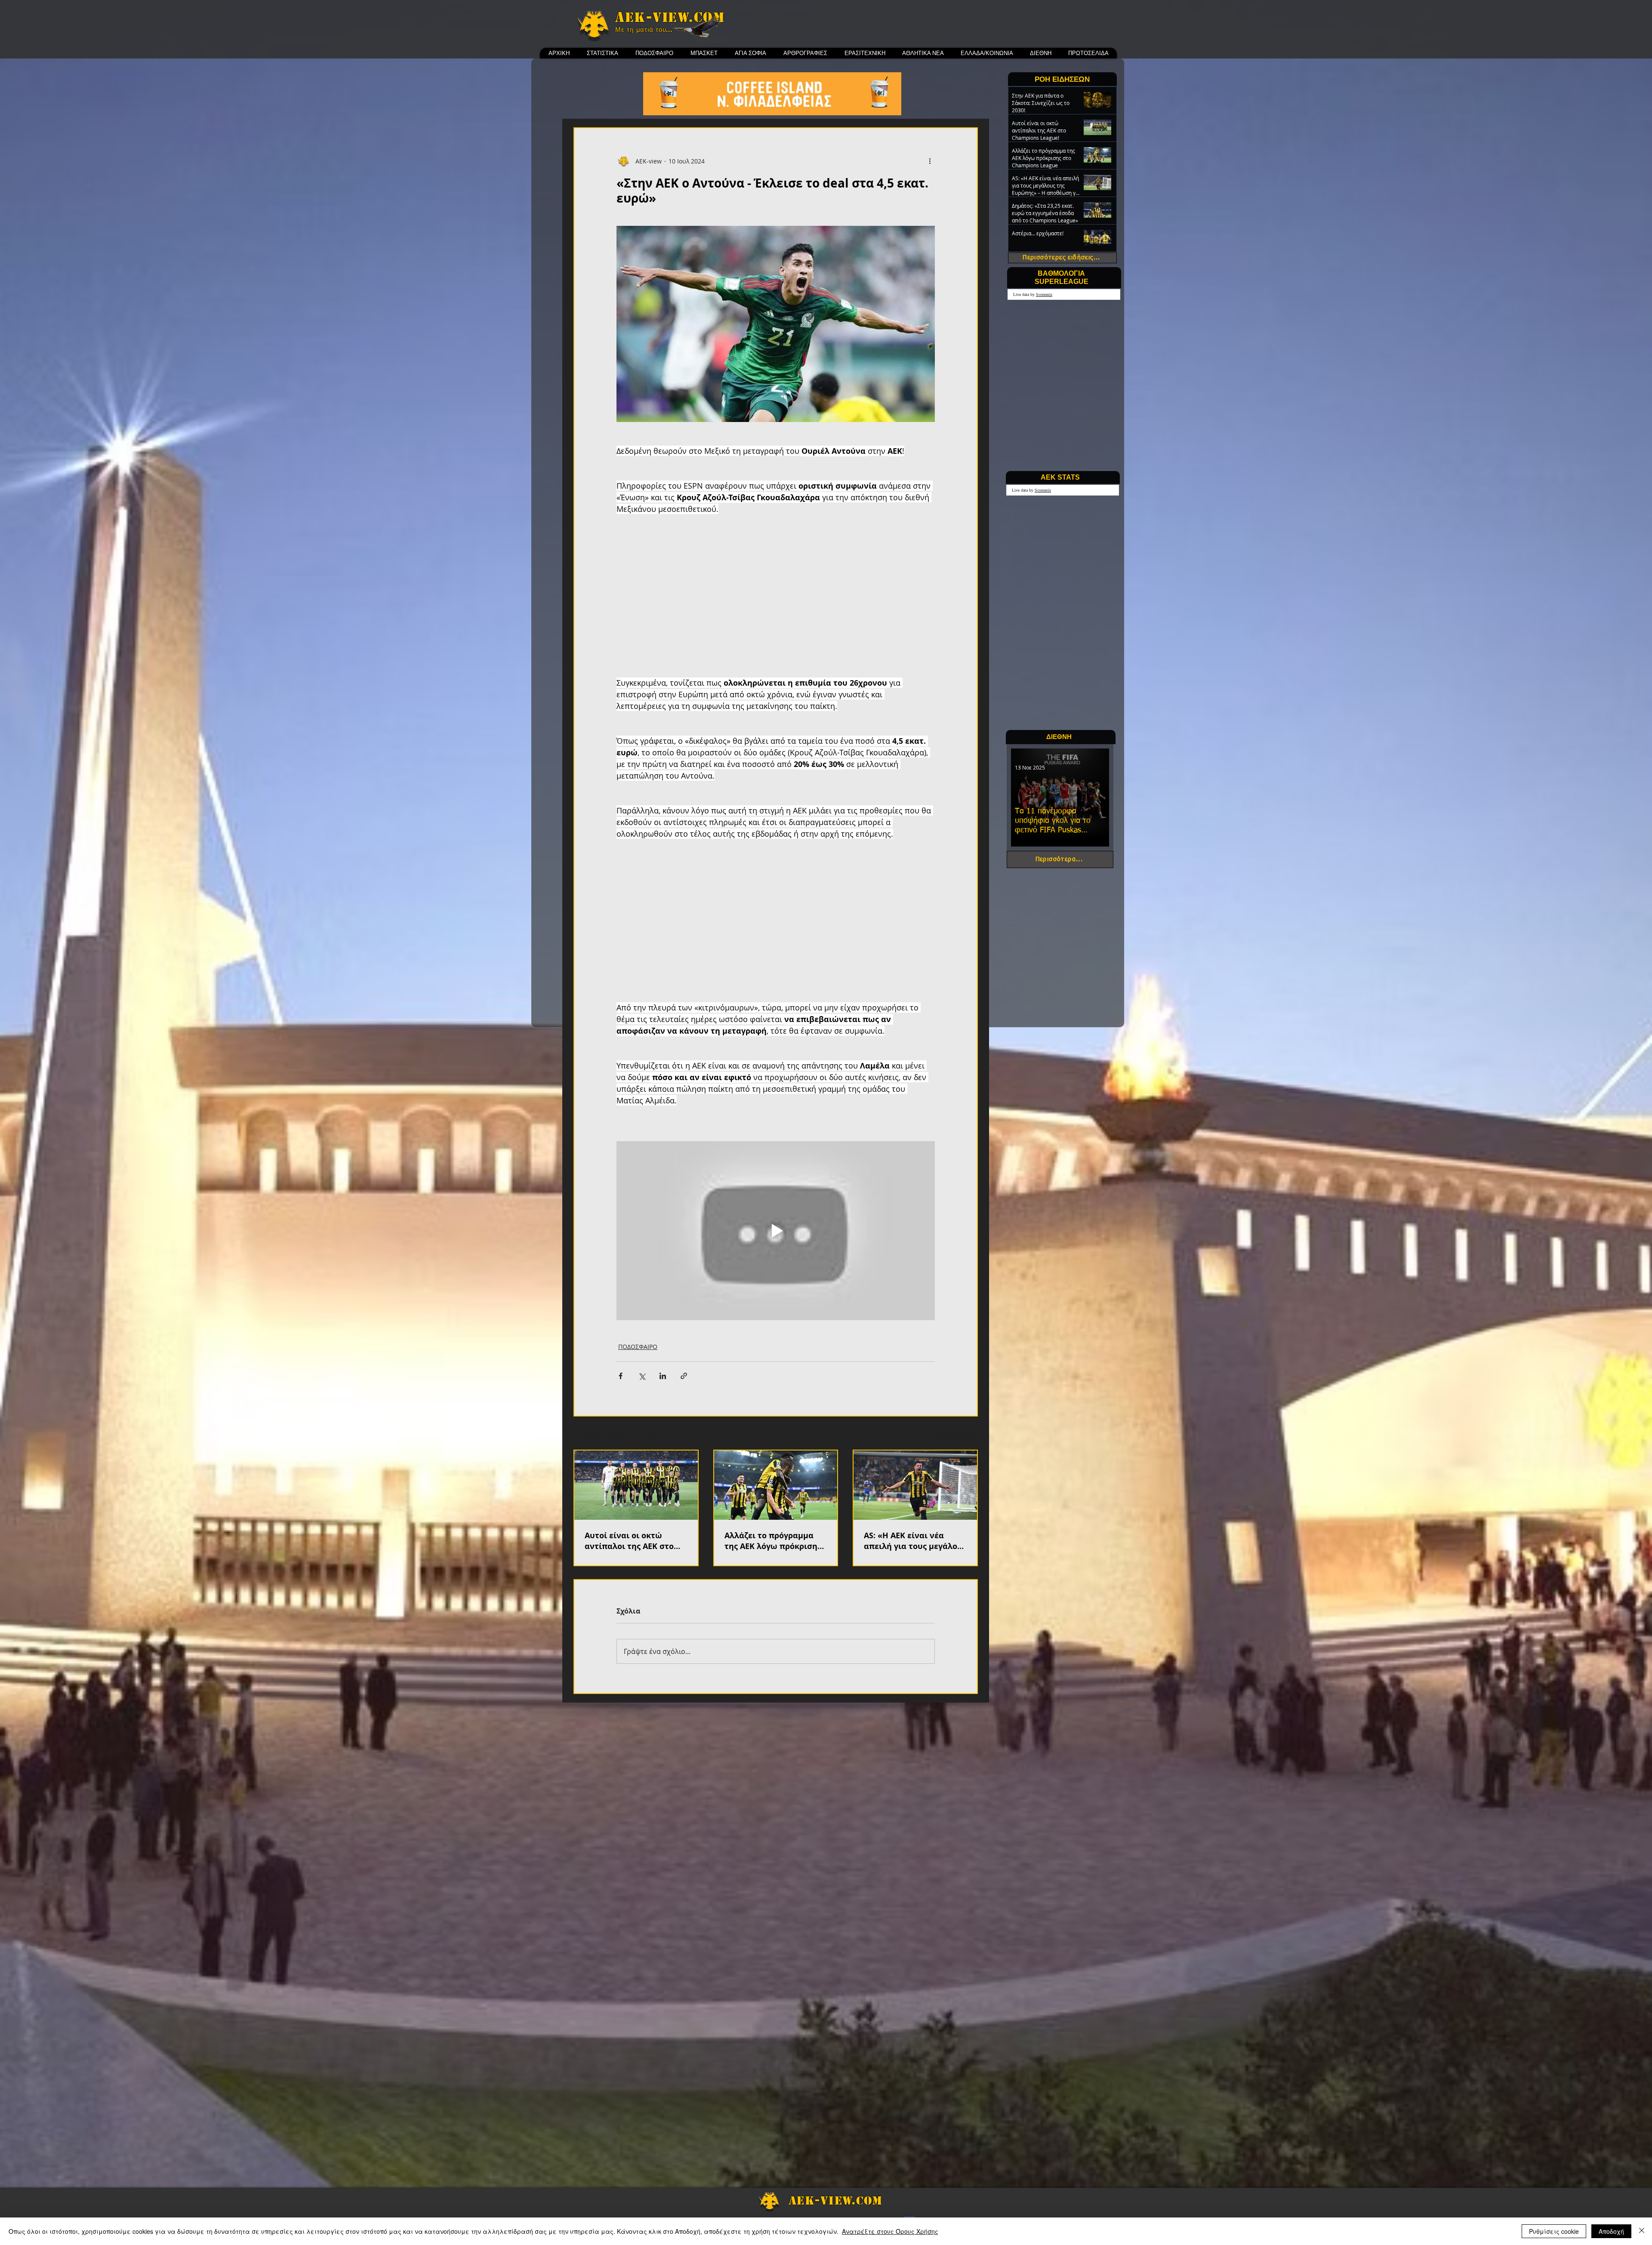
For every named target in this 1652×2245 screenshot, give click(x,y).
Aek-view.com (670, 17)
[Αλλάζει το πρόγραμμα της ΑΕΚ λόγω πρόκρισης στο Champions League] (776, 1485)
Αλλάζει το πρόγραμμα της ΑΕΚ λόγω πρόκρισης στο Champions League (773, 1541)
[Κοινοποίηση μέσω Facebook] (621, 1376)
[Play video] (776, 1231)
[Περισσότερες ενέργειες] (930, 161)
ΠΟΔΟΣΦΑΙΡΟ (638, 1347)
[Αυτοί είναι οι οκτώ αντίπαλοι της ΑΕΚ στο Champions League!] (636, 1485)
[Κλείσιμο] (1642, 2231)
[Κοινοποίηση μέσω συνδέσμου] (684, 1376)
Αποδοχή (1611, 2231)
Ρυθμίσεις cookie (1554, 2231)
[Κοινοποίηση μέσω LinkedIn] (663, 1376)
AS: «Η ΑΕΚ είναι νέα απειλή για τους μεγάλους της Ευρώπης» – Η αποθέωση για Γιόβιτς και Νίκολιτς (915, 1541)
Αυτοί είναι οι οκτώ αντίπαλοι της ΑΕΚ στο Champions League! (629, 1541)
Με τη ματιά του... (644, 30)
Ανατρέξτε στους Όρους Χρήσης (890, 2231)
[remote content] (776, 602)
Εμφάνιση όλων (955, 1434)
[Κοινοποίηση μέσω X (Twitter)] (642, 1376)
